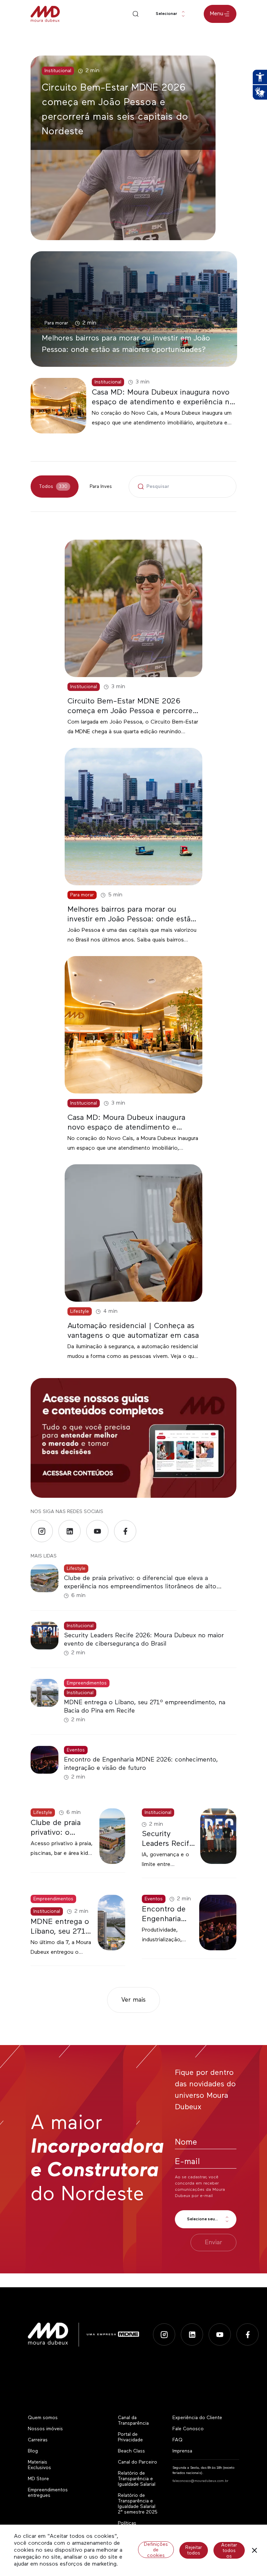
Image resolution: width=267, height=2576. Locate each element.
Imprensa (182, 2451)
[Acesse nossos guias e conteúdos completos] (133, 1438)
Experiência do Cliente (197, 2418)
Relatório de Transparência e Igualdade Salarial (137, 2479)
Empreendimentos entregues (48, 2493)
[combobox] (171, 14)
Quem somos (43, 2418)
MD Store (38, 2479)
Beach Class (131, 2451)
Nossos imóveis (45, 2429)
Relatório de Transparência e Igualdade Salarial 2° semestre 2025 (137, 2504)
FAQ (177, 2440)
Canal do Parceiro (137, 2462)
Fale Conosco (188, 2429)
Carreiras (38, 2440)
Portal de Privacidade (130, 2437)
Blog (33, 2451)
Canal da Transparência (133, 2421)
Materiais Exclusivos (39, 2465)
